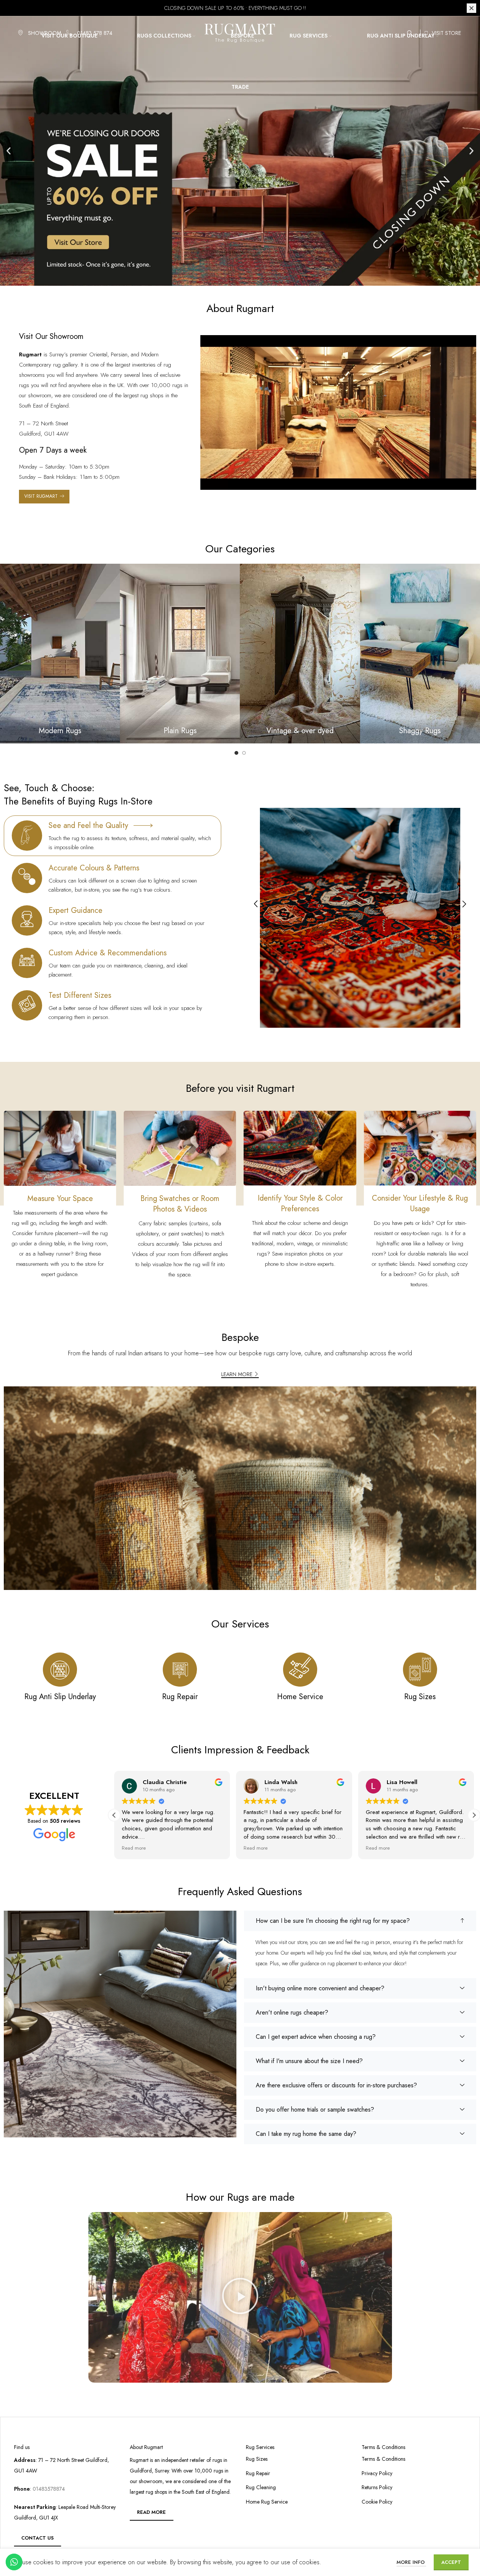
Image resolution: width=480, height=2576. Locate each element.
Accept (451, 2562)
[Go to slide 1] (236, 753)
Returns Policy (377, 2487)
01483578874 (48, 2489)
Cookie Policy (377, 2502)
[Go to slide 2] (244, 753)
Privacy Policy (377, 2473)
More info (411, 2562)
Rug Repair (258, 2473)
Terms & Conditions (383, 2459)
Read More (151, 2512)
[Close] (471, 8)
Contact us (38, 2538)
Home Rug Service (267, 2502)
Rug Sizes (257, 2459)
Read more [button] (134, 1848)
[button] (9, 151)
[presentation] (256, 905)
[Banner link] (60, 654)
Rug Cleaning (261, 2487)
